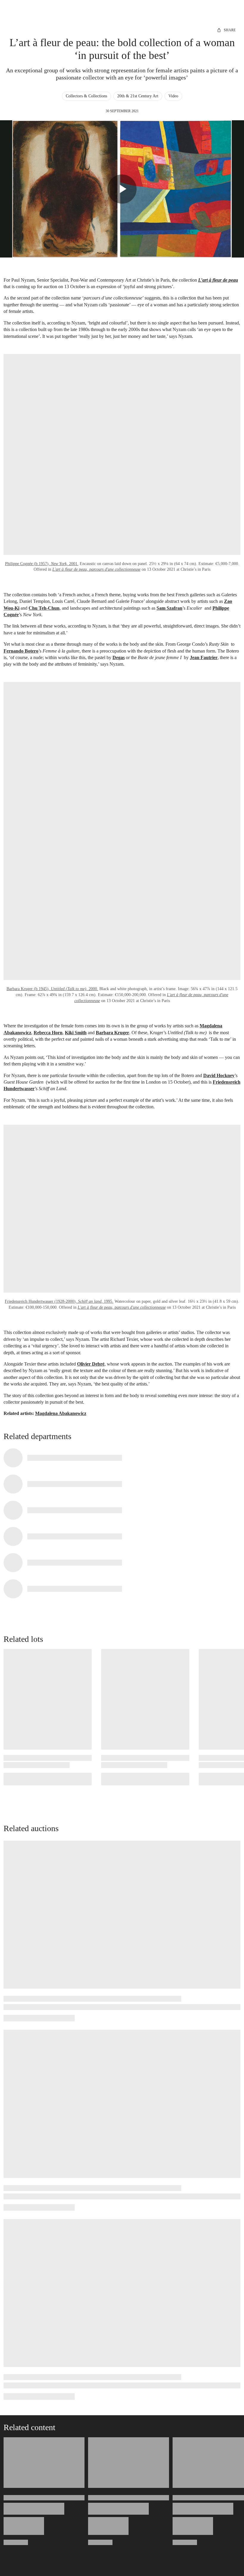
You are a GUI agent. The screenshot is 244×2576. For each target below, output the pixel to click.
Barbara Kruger (112, 1033)
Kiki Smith (76, 1033)
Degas (119, 657)
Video (173, 96)
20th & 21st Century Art (138, 96)
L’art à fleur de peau (218, 280)
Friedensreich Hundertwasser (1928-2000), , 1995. (59, 1301)
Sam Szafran (169, 608)
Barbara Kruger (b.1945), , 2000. (52, 989)
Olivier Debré (91, 1364)
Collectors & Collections (86, 96)
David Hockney (219, 1075)
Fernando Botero (21, 651)
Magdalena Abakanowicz (61, 1413)
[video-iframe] (122, 189)
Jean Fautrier (204, 657)
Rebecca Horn (48, 1033)
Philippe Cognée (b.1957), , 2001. (42, 564)
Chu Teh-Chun (44, 608)
